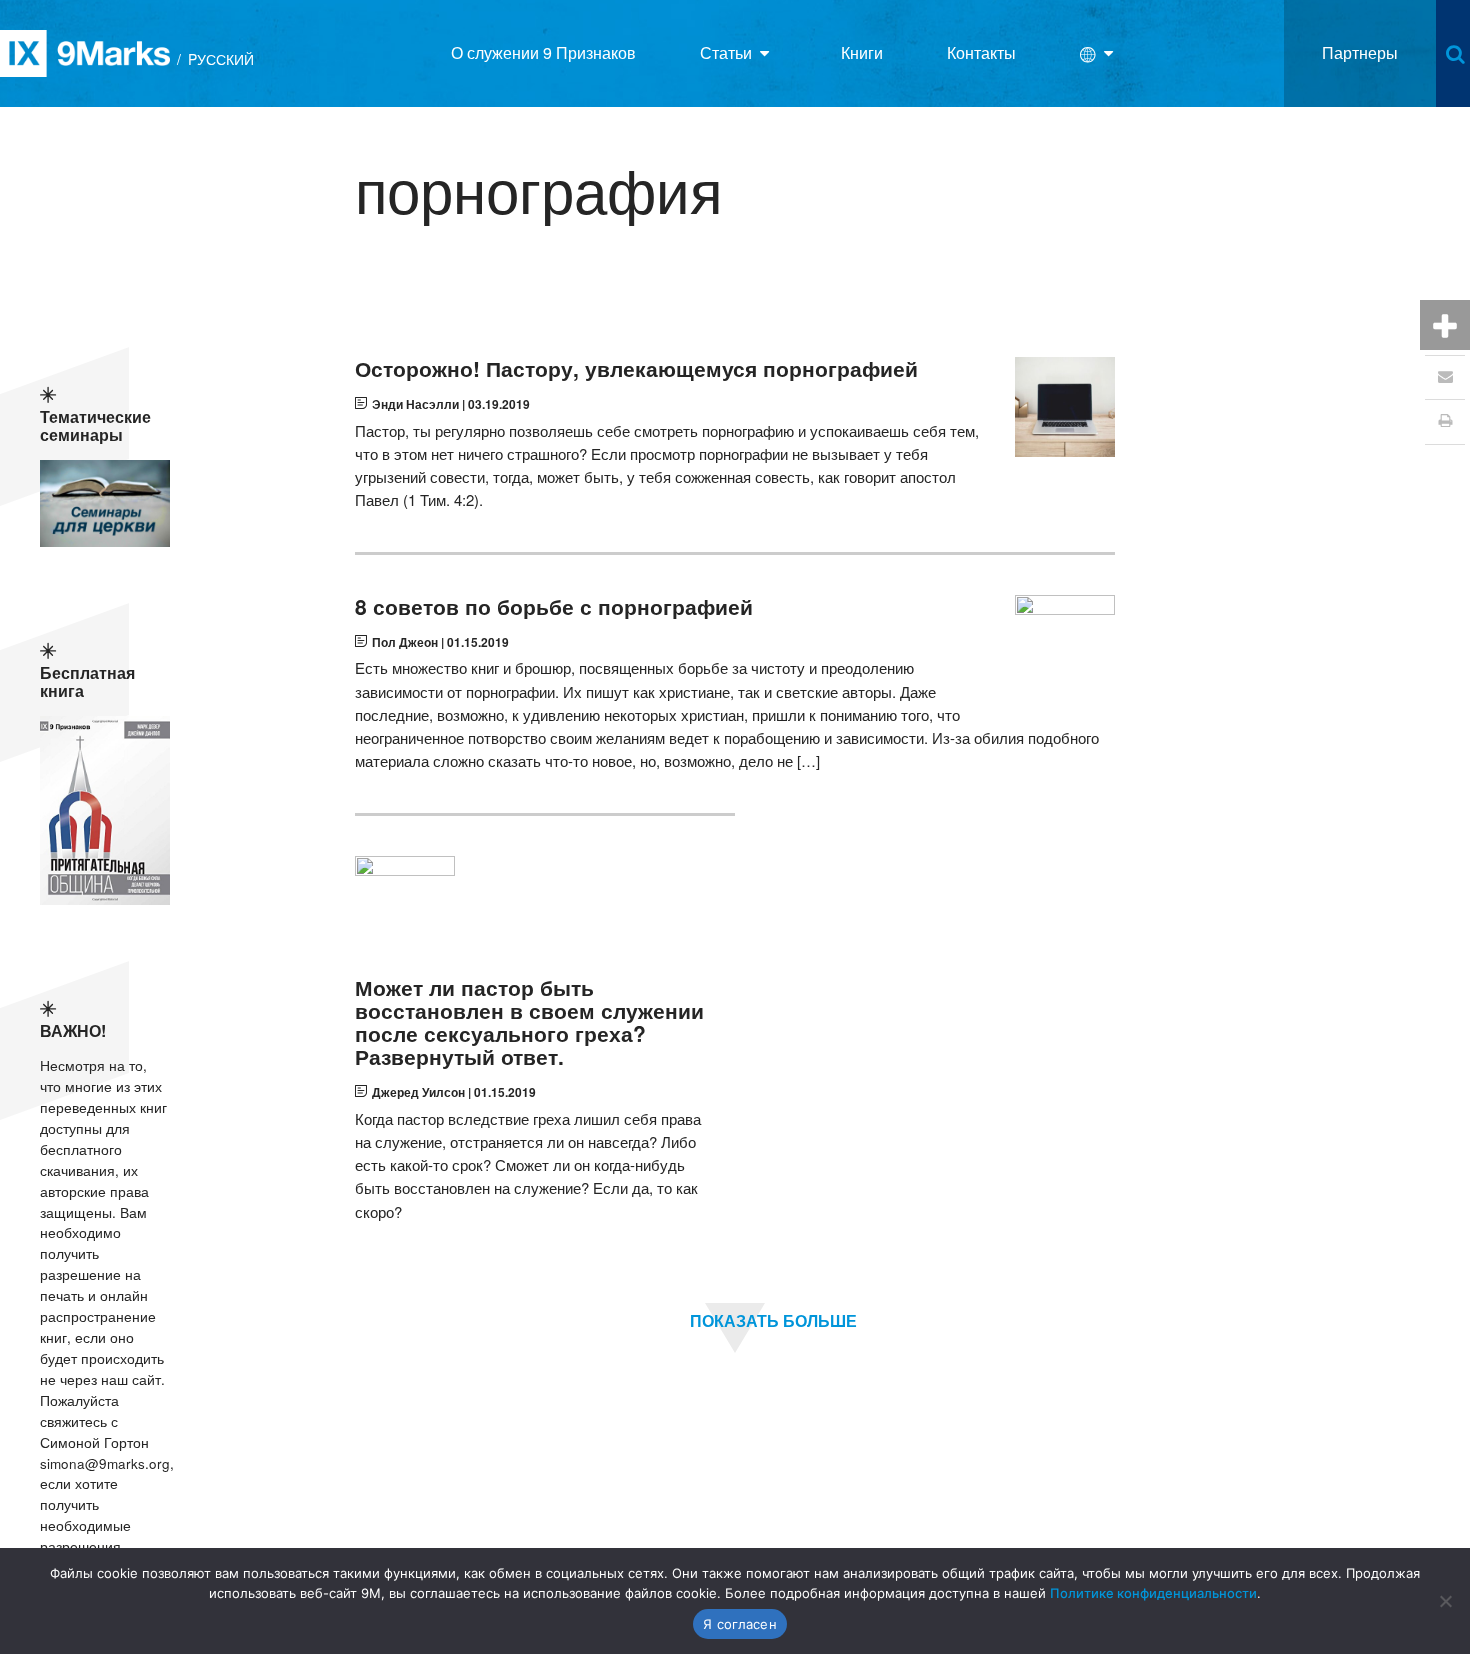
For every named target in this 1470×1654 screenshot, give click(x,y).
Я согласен (740, 1624)
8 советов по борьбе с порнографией (554, 606)
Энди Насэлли (415, 404)
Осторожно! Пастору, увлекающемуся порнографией (636, 368)
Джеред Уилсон (418, 1092)
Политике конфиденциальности (1153, 1593)
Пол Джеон (405, 642)
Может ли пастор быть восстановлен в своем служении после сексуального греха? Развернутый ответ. (529, 1022)
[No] (1445, 1601)
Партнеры (1360, 52)
